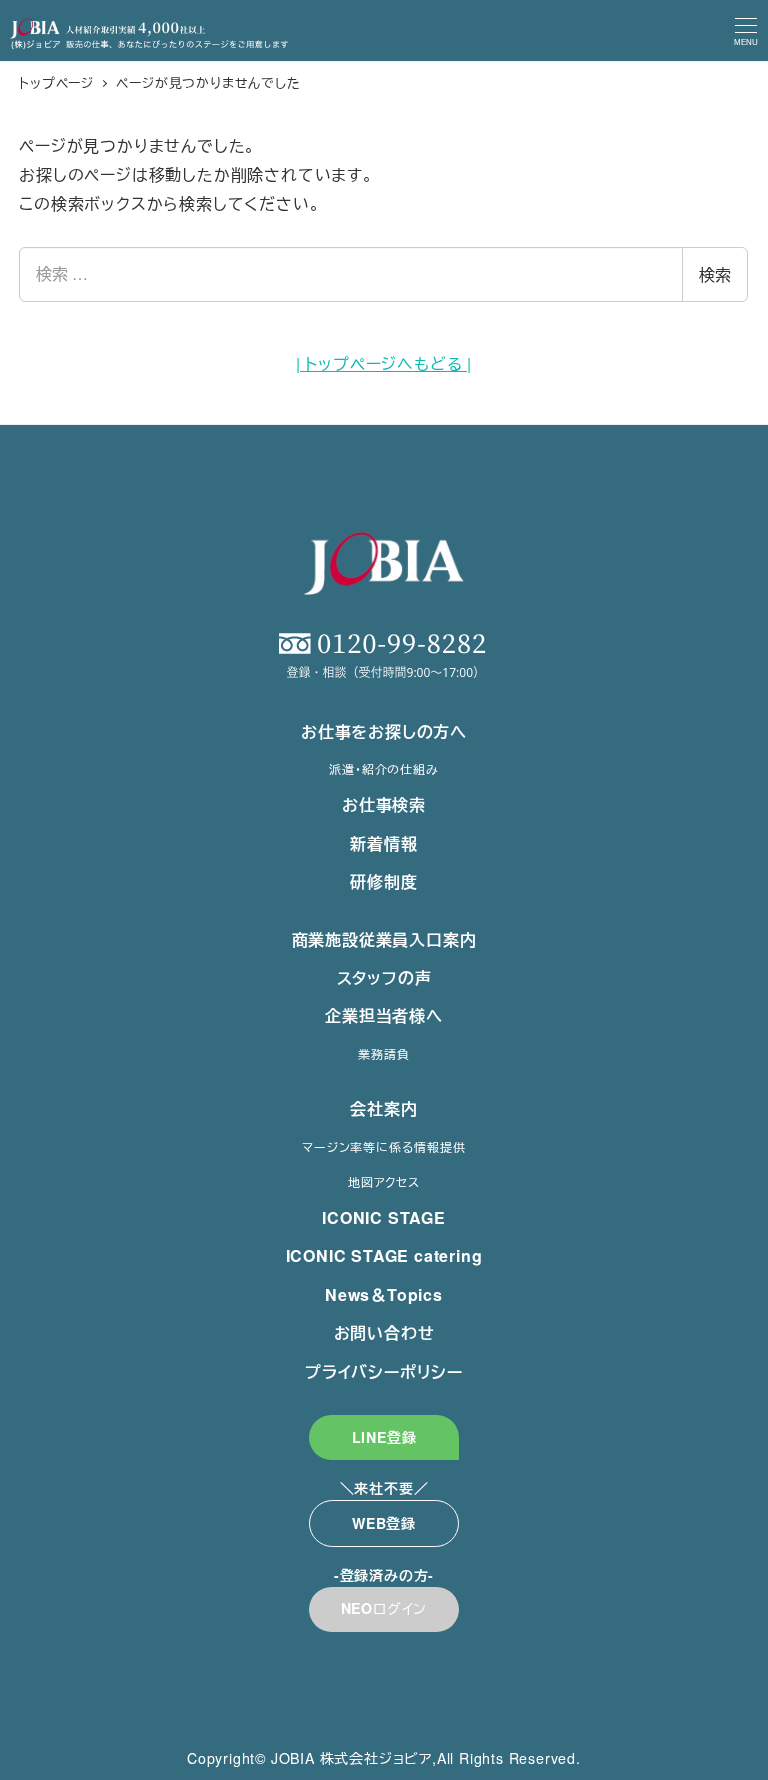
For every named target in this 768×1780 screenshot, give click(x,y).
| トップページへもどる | (384, 363)
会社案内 (383, 1108)
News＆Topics (384, 1294)
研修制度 (383, 881)
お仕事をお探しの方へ (384, 731)
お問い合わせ (384, 1332)
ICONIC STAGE (384, 1217)
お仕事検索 (384, 804)
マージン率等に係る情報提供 (383, 1146)
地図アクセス (384, 1181)
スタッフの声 (384, 977)
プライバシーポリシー (384, 1371)
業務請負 (383, 1053)
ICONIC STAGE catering (384, 1255)
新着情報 (383, 843)
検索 (715, 274)
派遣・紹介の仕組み (383, 768)
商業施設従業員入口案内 (384, 939)
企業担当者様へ (384, 1015)
